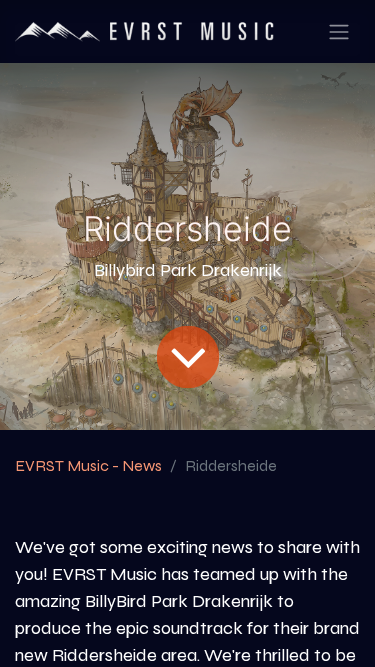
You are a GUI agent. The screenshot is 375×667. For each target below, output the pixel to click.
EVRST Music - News (88, 465)
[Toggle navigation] (339, 31)
